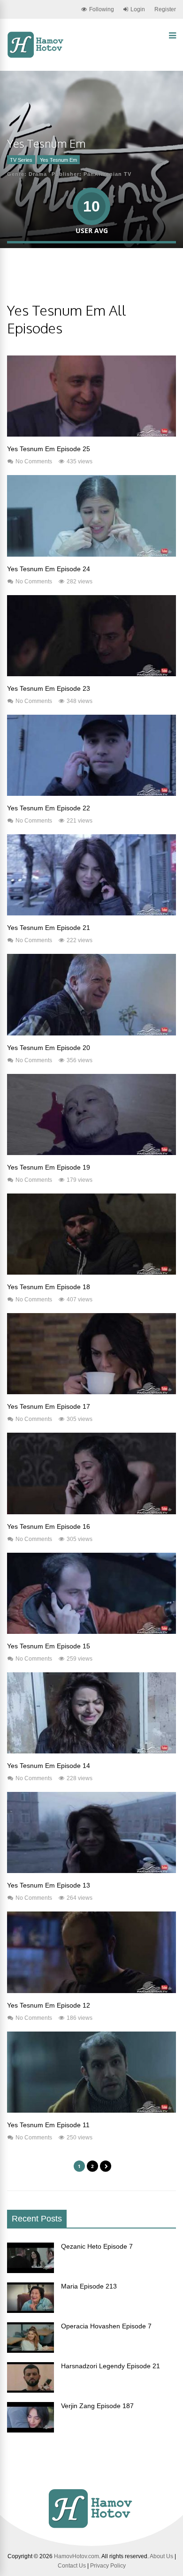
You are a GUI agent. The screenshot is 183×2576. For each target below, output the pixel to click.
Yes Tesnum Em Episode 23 (49, 688)
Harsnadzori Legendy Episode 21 (111, 2366)
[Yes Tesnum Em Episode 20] (91, 1033)
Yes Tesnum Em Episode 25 (49, 449)
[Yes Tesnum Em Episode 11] (91, 2110)
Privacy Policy (108, 2566)
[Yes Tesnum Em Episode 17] (91, 1392)
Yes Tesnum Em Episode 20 (49, 1048)
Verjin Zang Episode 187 (97, 2406)
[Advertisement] (95, 282)
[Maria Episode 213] (30, 2311)
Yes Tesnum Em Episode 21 (49, 928)
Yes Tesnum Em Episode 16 (49, 1526)
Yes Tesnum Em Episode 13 (49, 1885)
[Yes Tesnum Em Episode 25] (91, 434)
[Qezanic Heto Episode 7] (30, 2271)
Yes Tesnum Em (58, 160)
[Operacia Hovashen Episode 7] (30, 2350)
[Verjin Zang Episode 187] (30, 2430)
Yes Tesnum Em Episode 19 (49, 1167)
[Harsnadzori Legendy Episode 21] (30, 2390)
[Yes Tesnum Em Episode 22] (91, 793)
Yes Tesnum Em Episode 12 (49, 2005)
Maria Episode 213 (89, 2286)
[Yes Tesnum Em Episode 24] (91, 554)
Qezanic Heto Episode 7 (97, 2246)
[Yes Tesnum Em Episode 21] (91, 913)
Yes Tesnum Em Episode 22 (49, 808)
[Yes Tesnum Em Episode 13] (91, 1871)
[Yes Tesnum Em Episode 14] (91, 1751)
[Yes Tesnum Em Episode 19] (91, 1153)
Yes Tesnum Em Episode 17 (49, 1406)
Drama (38, 174)
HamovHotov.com (76, 2556)
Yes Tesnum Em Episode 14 (49, 1766)
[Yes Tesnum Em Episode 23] (91, 674)
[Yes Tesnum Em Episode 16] (91, 1512)
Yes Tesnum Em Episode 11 (48, 2125)
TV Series (21, 160)
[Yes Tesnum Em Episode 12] (91, 1991)
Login (138, 9)
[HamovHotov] (36, 56)
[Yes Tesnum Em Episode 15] (91, 1632)
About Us (161, 2556)
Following (102, 9)
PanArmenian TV (107, 174)
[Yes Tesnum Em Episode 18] (91, 1272)
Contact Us (72, 2566)
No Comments (34, 461)
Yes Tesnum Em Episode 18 (49, 1287)
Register (165, 9)
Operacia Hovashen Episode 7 (106, 2326)
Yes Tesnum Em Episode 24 (49, 569)
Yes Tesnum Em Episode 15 (49, 1646)
